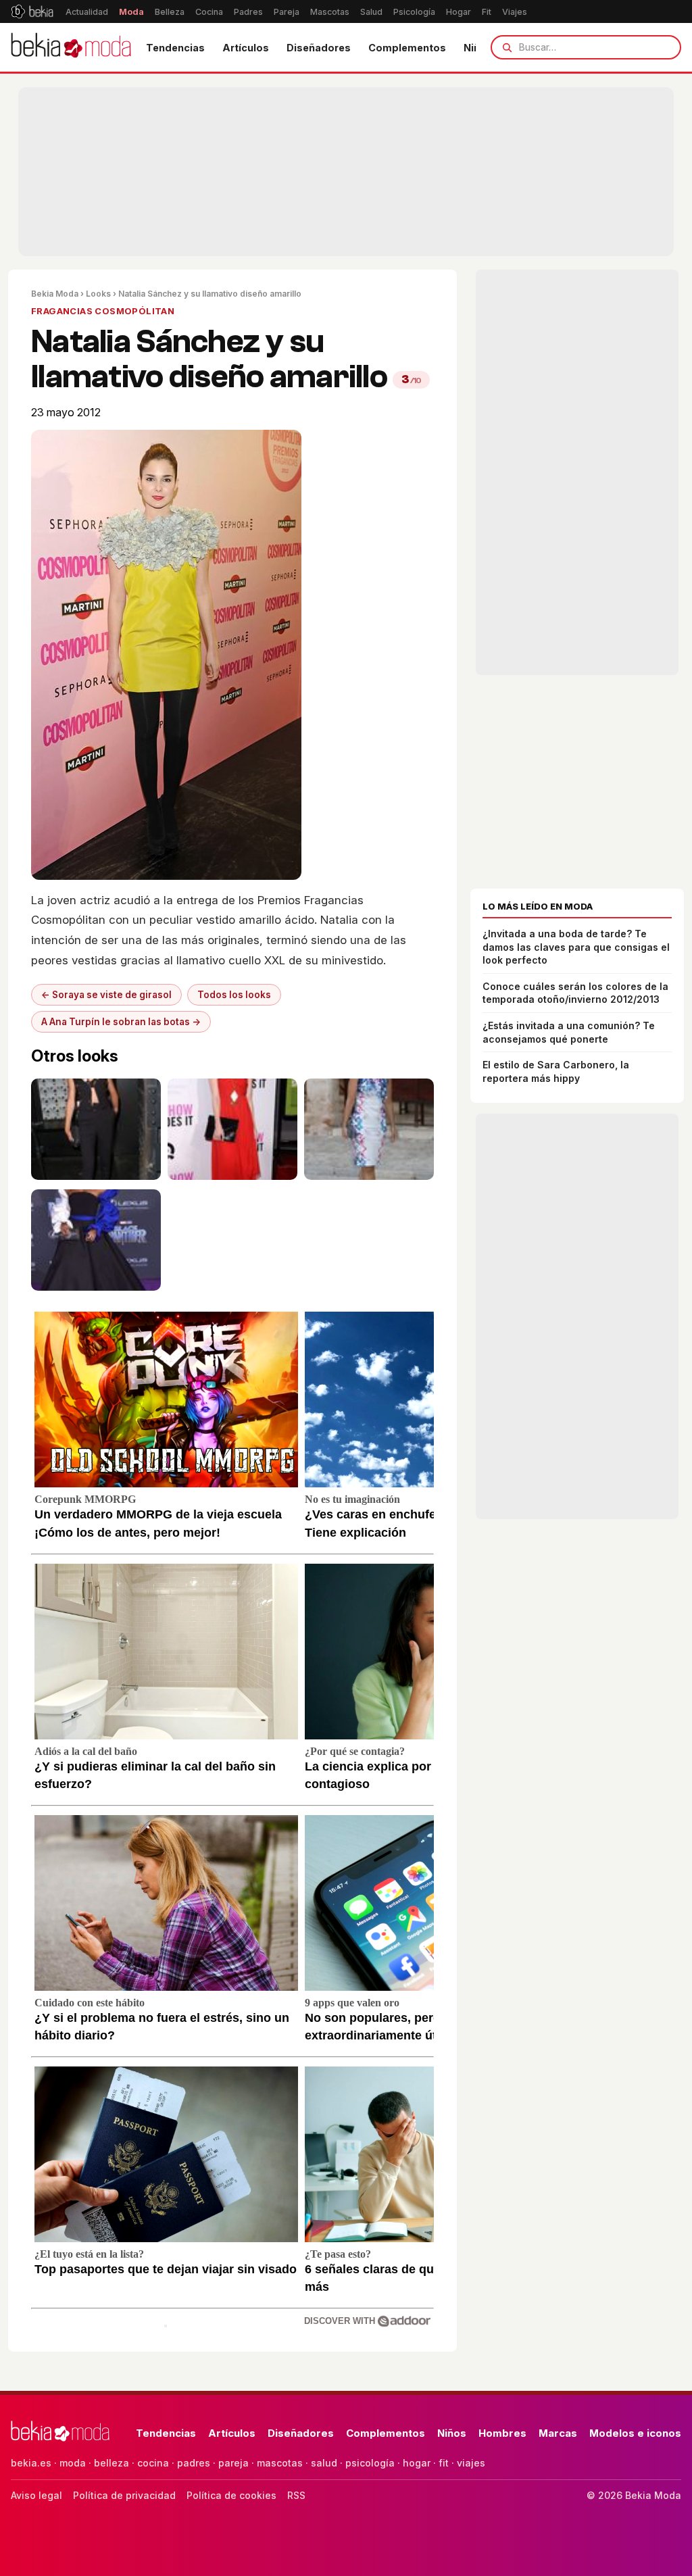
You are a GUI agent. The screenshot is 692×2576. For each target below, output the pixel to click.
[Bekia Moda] (71, 47)
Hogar (459, 12)
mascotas (280, 2463)
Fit (487, 12)
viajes (471, 2463)
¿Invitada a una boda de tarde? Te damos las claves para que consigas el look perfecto (576, 947)
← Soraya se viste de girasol (106, 995)
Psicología (414, 12)
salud (324, 2463)
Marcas (558, 2433)
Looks (98, 294)
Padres (248, 12)
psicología (370, 2463)
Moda (131, 12)
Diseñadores (319, 48)
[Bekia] (32, 11)
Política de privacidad (124, 2495)
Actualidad (87, 12)
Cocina (209, 12)
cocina (153, 2463)
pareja (233, 2463)
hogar (417, 2463)
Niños (452, 2433)
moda (73, 2463)
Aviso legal (36, 2495)
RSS (296, 2495)
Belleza (170, 12)
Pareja (287, 12)
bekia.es (31, 2463)
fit (444, 2463)
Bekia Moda (55, 294)
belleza (112, 2463)
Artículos (246, 48)
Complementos (407, 48)
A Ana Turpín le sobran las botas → (121, 1022)
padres (194, 2463)
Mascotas (330, 12)
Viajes (515, 12)
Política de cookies (231, 2495)
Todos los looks (234, 995)
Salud (371, 12)
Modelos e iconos (635, 2433)
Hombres (502, 2433)
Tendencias (175, 48)
